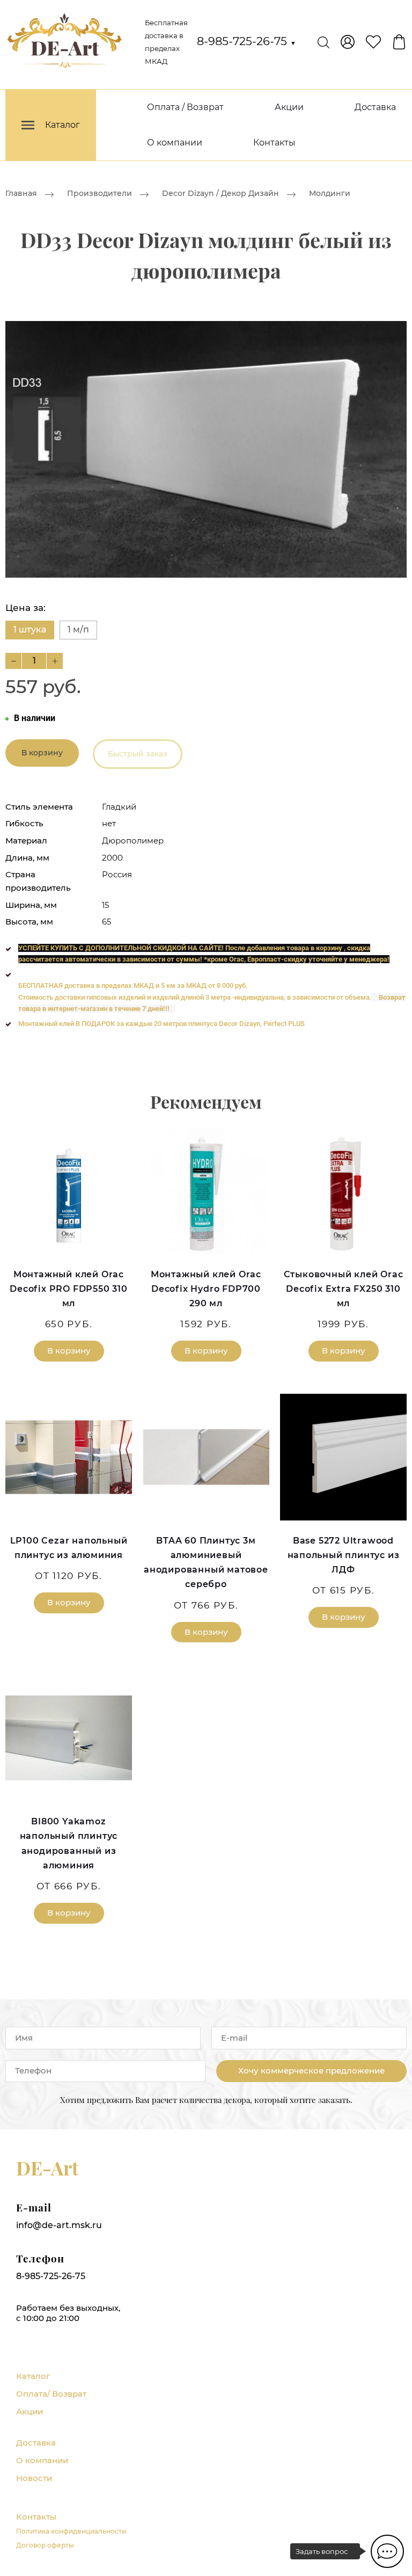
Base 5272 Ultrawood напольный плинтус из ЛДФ (344, 1555)
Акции (289, 107)
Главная (21, 193)
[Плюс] (55, 661)
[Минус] (13, 661)
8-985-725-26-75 (247, 41)
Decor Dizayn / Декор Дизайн (220, 193)
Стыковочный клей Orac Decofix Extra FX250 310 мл (344, 1289)
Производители (100, 193)
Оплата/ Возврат (51, 2394)
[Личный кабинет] (348, 42)
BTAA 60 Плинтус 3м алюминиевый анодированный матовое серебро (206, 1563)
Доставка (375, 107)
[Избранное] (373, 42)
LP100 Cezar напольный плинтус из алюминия (69, 1548)
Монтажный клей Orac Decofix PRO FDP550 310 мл (69, 1289)
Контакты (274, 143)
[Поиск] (323, 42)
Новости (34, 2478)
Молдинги (330, 193)
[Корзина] (399, 42)
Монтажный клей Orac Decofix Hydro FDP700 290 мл (206, 1289)
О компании (175, 143)
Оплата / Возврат (185, 107)
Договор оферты (45, 2545)
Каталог (33, 2376)
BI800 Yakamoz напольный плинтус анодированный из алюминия (69, 1843)
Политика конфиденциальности (71, 2531)
